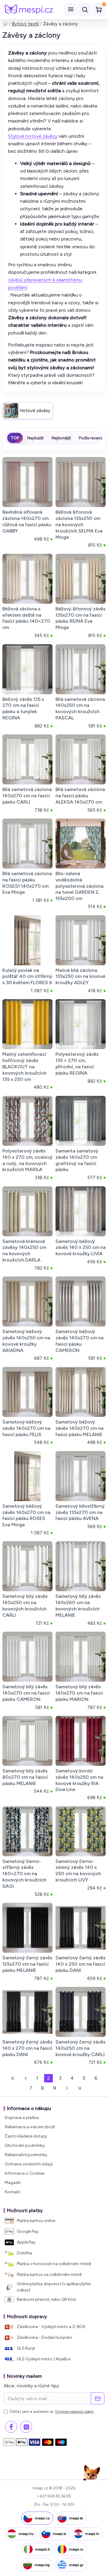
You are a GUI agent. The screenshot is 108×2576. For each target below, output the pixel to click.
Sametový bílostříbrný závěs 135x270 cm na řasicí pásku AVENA (80, 1512)
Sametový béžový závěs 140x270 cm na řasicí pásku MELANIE (79, 1428)
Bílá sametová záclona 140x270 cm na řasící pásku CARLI (27, 796)
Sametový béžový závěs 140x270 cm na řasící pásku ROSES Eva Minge (26, 1515)
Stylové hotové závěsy (33, 136)
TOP (15, 438)
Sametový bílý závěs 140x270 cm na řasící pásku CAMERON (26, 1693)
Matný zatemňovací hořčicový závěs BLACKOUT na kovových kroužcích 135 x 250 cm (24, 1067)
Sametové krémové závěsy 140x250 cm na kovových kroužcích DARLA (24, 1251)
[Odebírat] (98, 2398)
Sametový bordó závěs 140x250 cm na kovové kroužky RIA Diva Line (79, 1780)
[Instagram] (26, 2427)
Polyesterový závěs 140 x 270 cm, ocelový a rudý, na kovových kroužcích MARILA (27, 1160)
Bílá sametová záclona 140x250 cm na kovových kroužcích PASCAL (80, 708)
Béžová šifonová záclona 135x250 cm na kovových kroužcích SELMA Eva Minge (79, 524)
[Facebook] (11, 2427)
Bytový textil (25, 24)
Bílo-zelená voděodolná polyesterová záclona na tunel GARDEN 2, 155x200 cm (79, 886)
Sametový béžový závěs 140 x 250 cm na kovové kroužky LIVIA (81, 1248)
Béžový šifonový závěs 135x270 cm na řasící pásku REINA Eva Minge (81, 618)
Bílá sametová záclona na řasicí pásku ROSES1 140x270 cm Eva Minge (27, 883)
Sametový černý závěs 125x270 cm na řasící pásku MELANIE (27, 1964)
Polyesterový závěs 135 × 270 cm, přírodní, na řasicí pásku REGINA (77, 1063)
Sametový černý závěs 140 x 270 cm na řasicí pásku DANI (27, 2048)
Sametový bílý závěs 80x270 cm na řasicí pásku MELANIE (25, 1777)
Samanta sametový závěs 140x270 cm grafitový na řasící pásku (77, 1160)
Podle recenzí (91, 438)
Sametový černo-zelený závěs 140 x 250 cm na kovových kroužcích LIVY (78, 1871)
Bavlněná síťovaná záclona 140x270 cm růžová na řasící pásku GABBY (27, 521)
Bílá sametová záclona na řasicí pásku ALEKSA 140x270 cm (80, 796)
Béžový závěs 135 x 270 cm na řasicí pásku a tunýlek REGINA (23, 708)
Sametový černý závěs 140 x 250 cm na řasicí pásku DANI (81, 1964)
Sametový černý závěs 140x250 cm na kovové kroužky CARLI (81, 2048)
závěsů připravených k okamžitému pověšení (45, 284)
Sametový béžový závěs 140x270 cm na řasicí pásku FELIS (26, 1428)
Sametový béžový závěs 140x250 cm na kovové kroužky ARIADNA (26, 1341)
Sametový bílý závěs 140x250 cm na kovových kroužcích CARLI (25, 1605)
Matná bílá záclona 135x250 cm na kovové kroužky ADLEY (80, 977)
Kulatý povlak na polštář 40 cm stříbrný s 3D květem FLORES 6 (27, 977)
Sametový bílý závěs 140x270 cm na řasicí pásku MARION (79, 1693)
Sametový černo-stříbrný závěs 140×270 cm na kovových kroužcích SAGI (24, 1874)
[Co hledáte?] (85, 10)
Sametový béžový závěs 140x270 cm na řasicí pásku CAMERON (79, 1341)
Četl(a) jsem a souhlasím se (52, 2412)
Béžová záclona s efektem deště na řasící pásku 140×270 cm (26, 618)
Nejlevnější (61, 438)
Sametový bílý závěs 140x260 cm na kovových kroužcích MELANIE (78, 1605)
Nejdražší (35, 438)
